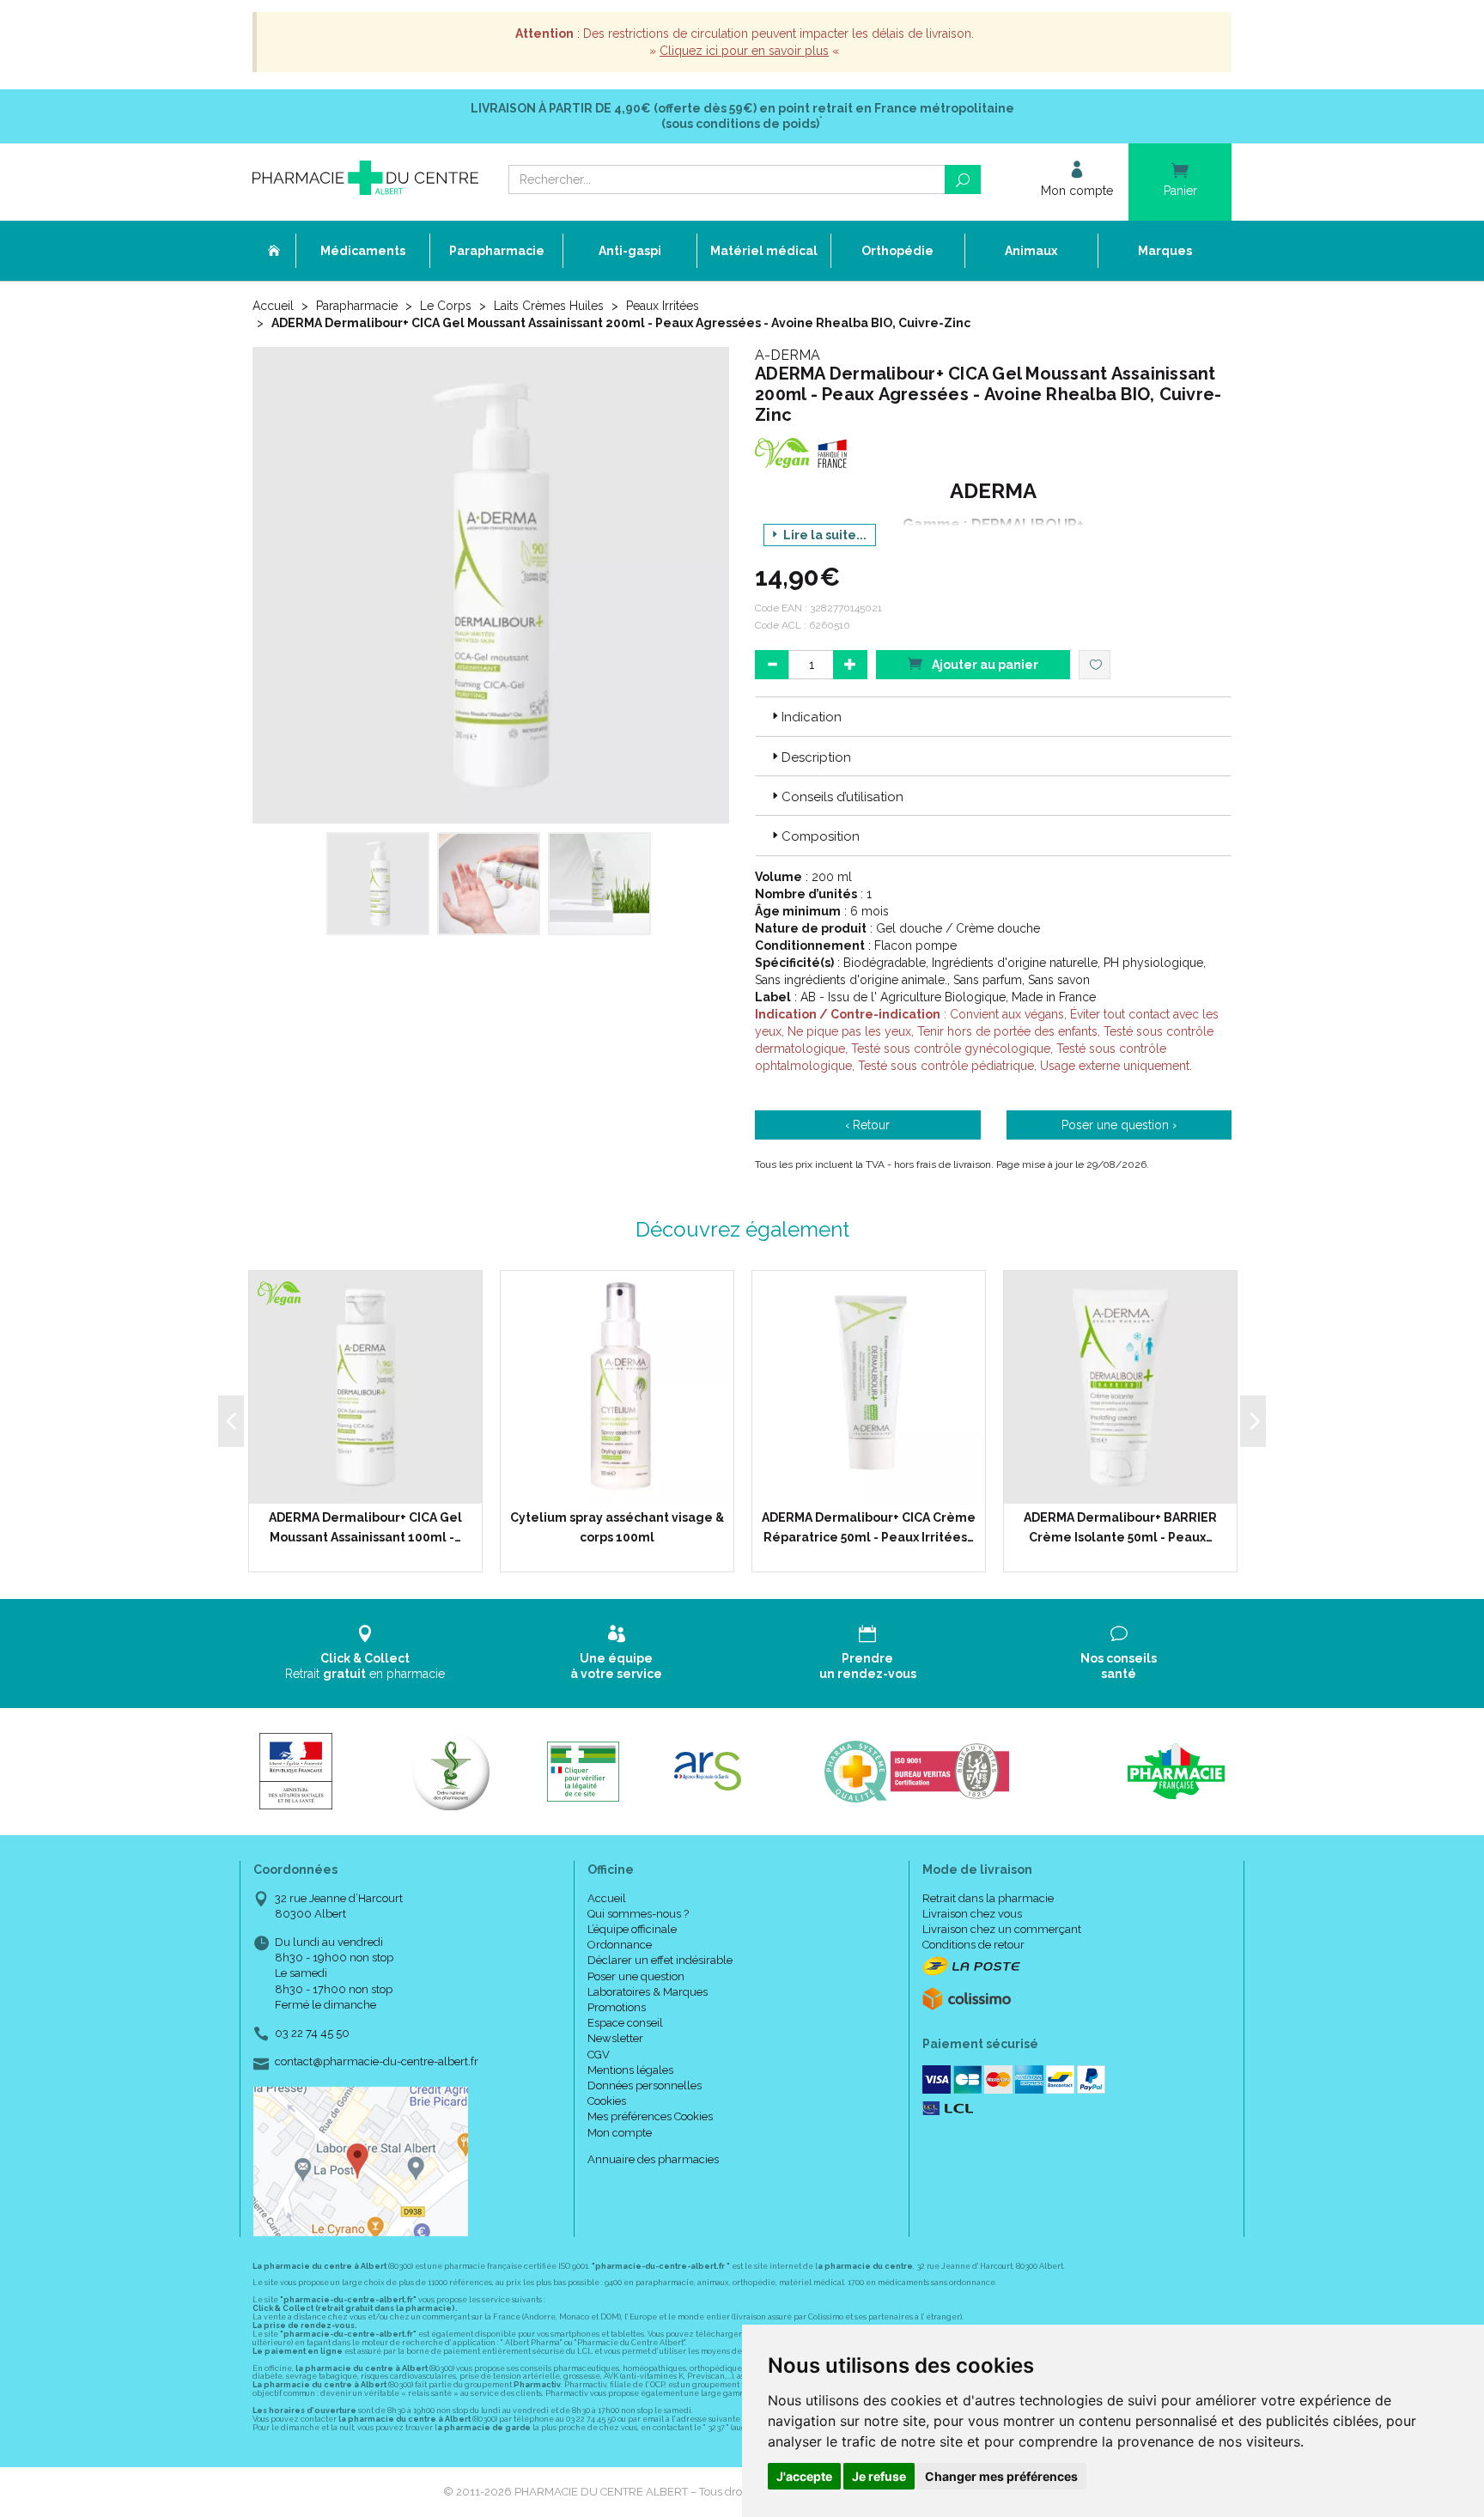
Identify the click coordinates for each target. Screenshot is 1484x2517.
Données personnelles (645, 2085)
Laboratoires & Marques (648, 1992)
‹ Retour (867, 1125)
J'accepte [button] (804, 2476)
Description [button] (816, 757)
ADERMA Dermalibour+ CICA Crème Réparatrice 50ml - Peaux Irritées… (869, 1527)
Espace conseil (625, 2023)
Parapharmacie (357, 306)
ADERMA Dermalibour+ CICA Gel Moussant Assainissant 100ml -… (365, 1527)
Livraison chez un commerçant (1002, 1929)
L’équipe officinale (632, 1929)
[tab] (993, 716)
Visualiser (1126, 1486)
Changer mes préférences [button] (1001, 2476)
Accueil (273, 306)
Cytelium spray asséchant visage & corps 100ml (617, 1527)
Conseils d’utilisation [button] (842, 797)
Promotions (617, 2007)
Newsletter (615, 2038)
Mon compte (620, 2133)
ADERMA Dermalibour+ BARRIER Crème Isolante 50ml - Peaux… (1120, 1527)
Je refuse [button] (879, 2476)
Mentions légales (630, 2070)
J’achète (376, 1486)
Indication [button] (812, 717)
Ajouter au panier (984, 665)
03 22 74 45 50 (312, 2033)
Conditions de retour (973, 1945)
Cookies (607, 2101)
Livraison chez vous (972, 1914)
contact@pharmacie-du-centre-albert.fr (377, 2062)
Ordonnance (620, 1945)
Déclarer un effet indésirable (660, 1960)
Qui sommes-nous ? (638, 1914)
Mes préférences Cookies (650, 2116)
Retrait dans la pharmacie (988, 1898)
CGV (599, 2055)
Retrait (365, 1666)
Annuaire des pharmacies (653, 2159)
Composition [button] (821, 836)
